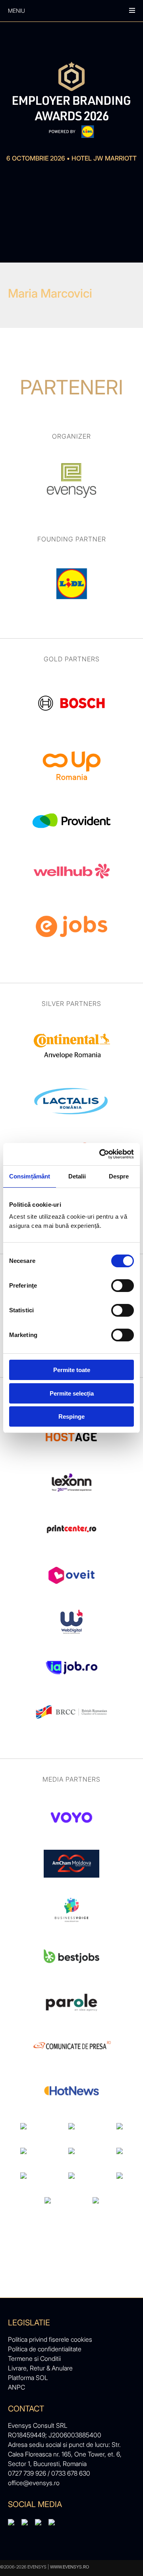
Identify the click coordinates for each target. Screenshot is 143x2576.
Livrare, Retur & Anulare (40, 2368)
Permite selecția (72, 1393)
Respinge (71, 1416)
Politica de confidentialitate (45, 2349)
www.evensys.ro (70, 2567)
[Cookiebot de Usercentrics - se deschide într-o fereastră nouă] (101, 1154)
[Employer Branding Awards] (71, 100)
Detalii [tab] (77, 1176)
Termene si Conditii (34, 2358)
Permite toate (72, 1370)
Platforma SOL (28, 2378)
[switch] (123, 1286)
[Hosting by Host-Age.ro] (71, 1451)
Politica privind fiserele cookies (50, 2339)
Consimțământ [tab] (30, 1176)
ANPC (16, 2387)
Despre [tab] (119, 1176)
